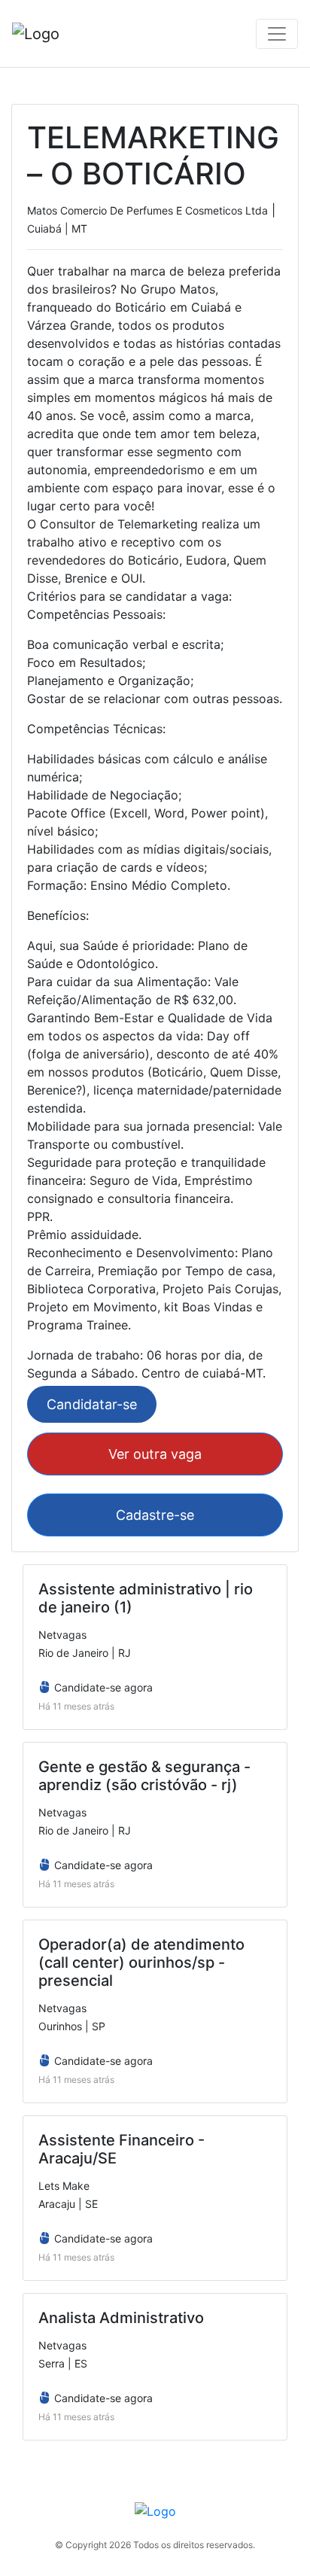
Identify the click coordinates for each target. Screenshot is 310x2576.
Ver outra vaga (155, 1454)
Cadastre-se (155, 1515)
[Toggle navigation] (277, 34)
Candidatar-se (92, 1404)
